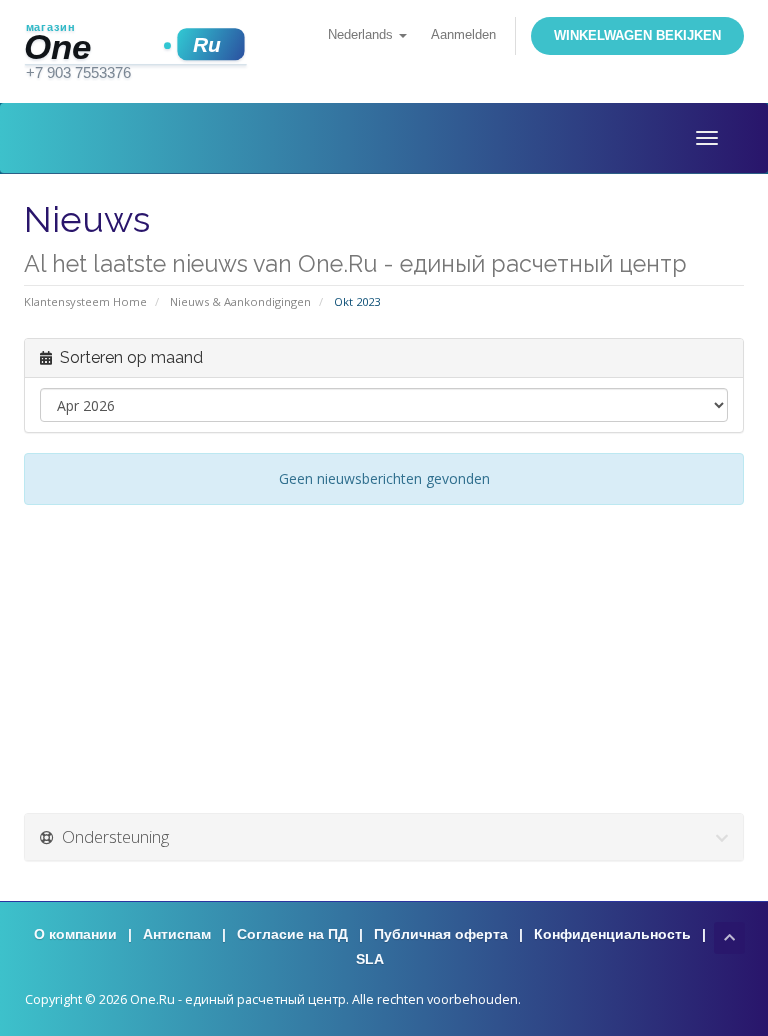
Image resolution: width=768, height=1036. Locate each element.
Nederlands (362, 35)
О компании (75, 934)
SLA (370, 959)
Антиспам (177, 934)
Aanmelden (463, 35)
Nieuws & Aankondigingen (240, 301)
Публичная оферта (441, 934)
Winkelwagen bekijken (637, 35)
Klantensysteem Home (85, 301)
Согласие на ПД (292, 934)
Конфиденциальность (612, 934)
